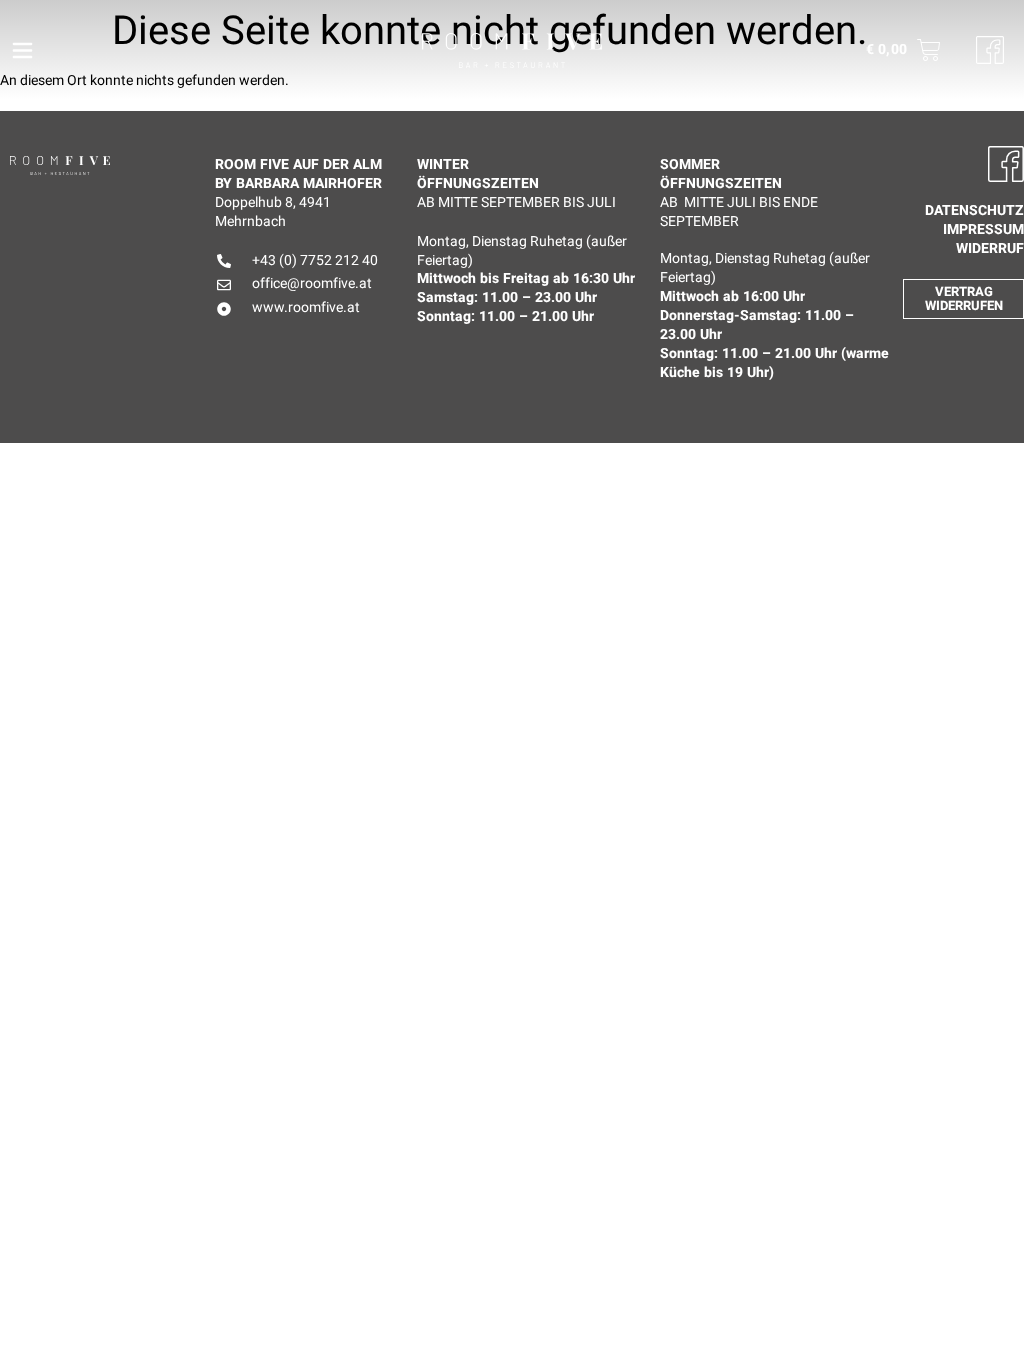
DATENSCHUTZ (974, 211)
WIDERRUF (989, 249)
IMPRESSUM (983, 230)
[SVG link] (512, 50)
